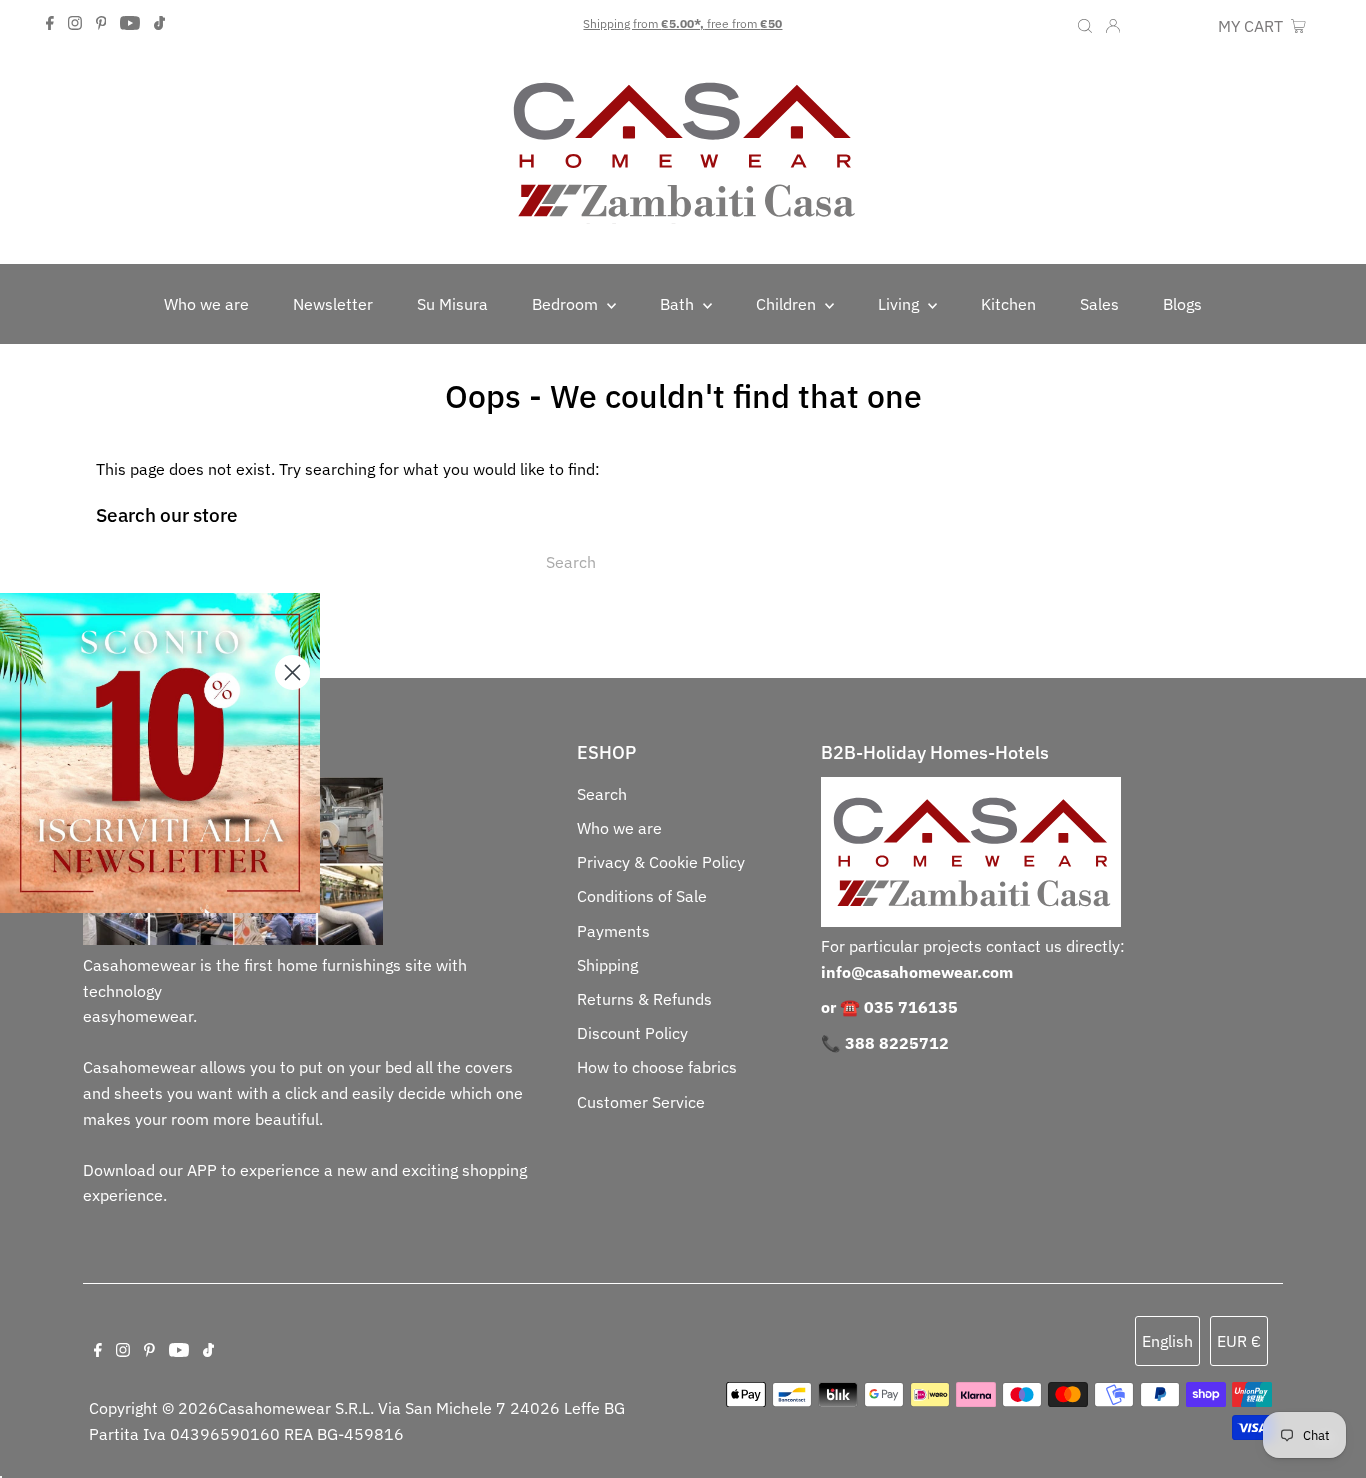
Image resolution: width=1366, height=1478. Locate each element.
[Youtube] (130, 24)
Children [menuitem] (788, 304)
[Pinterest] (101, 24)
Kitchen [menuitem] (1008, 304)
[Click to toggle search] (1085, 24)
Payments (613, 931)
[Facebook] (50, 24)
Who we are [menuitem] (206, 304)
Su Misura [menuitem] (452, 304)
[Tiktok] (159, 24)
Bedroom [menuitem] (567, 304)
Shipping (607, 965)
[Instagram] (75, 24)
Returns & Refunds (644, 999)
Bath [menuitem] (679, 304)
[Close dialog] (292, 672)
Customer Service (641, 1102)
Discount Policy (632, 1033)
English (1167, 1341)
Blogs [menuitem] (1182, 304)
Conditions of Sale (642, 896)
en (1144, 26)
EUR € (1186, 26)
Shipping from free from (682, 23)
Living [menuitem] (900, 304)
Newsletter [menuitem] (333, 304)
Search (602, 794)
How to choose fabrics (657, 1067)
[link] (160, 753)
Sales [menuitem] (1099, 304)
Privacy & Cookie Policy (661, 862)
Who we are (619, 828)
